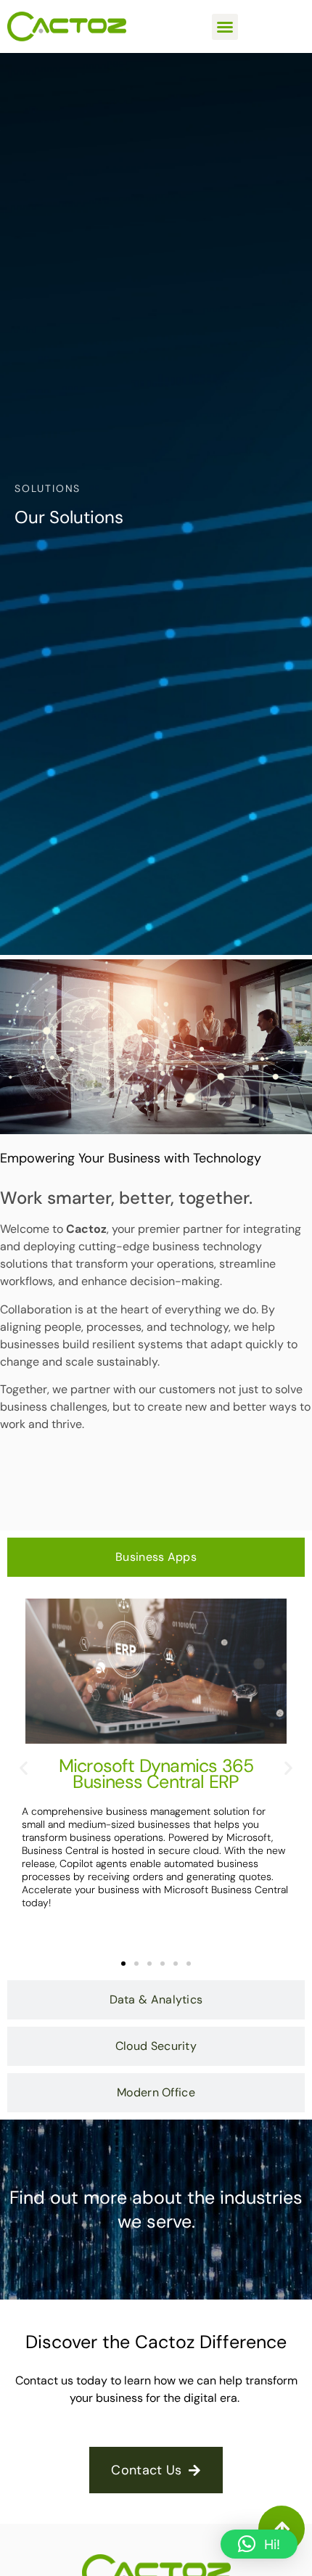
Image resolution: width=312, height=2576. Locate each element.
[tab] (156, 1557)
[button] (225, 27)
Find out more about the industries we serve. (156, 2210)
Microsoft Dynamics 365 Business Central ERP (156, 1774)
